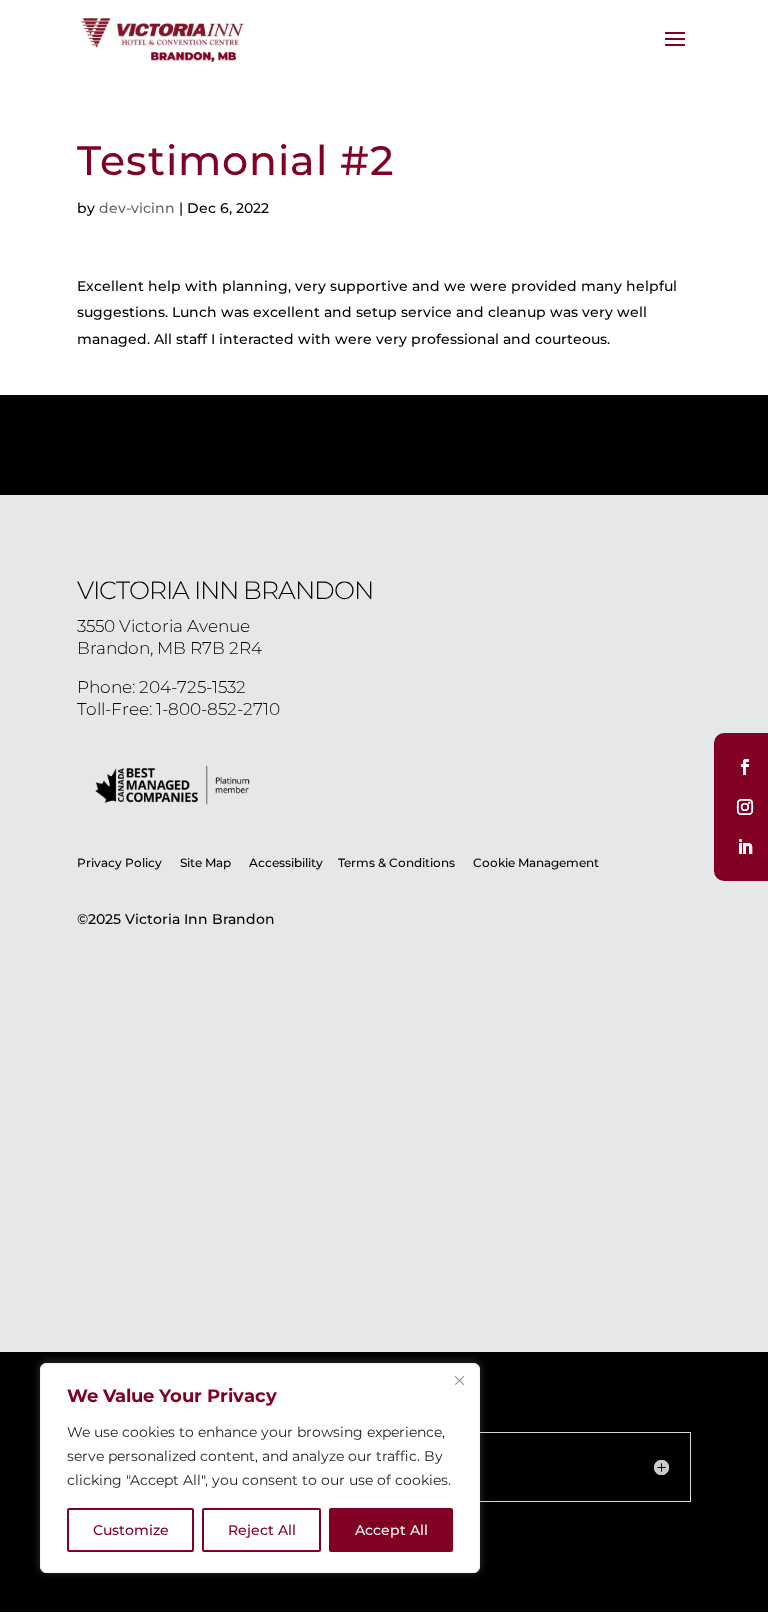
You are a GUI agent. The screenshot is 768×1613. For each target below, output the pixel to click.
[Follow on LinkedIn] (745, 847)
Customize (131, 1530)
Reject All (262, 1530)
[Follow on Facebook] (745, 767)
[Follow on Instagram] (745, 807)
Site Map (205, 862)
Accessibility (286, 862)
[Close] (459, 1380)
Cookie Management (536, 862)
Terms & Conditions (398, 862)
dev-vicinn (137, 208)
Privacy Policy (119, 862)
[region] (260, 1468)
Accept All (391, 1530)
